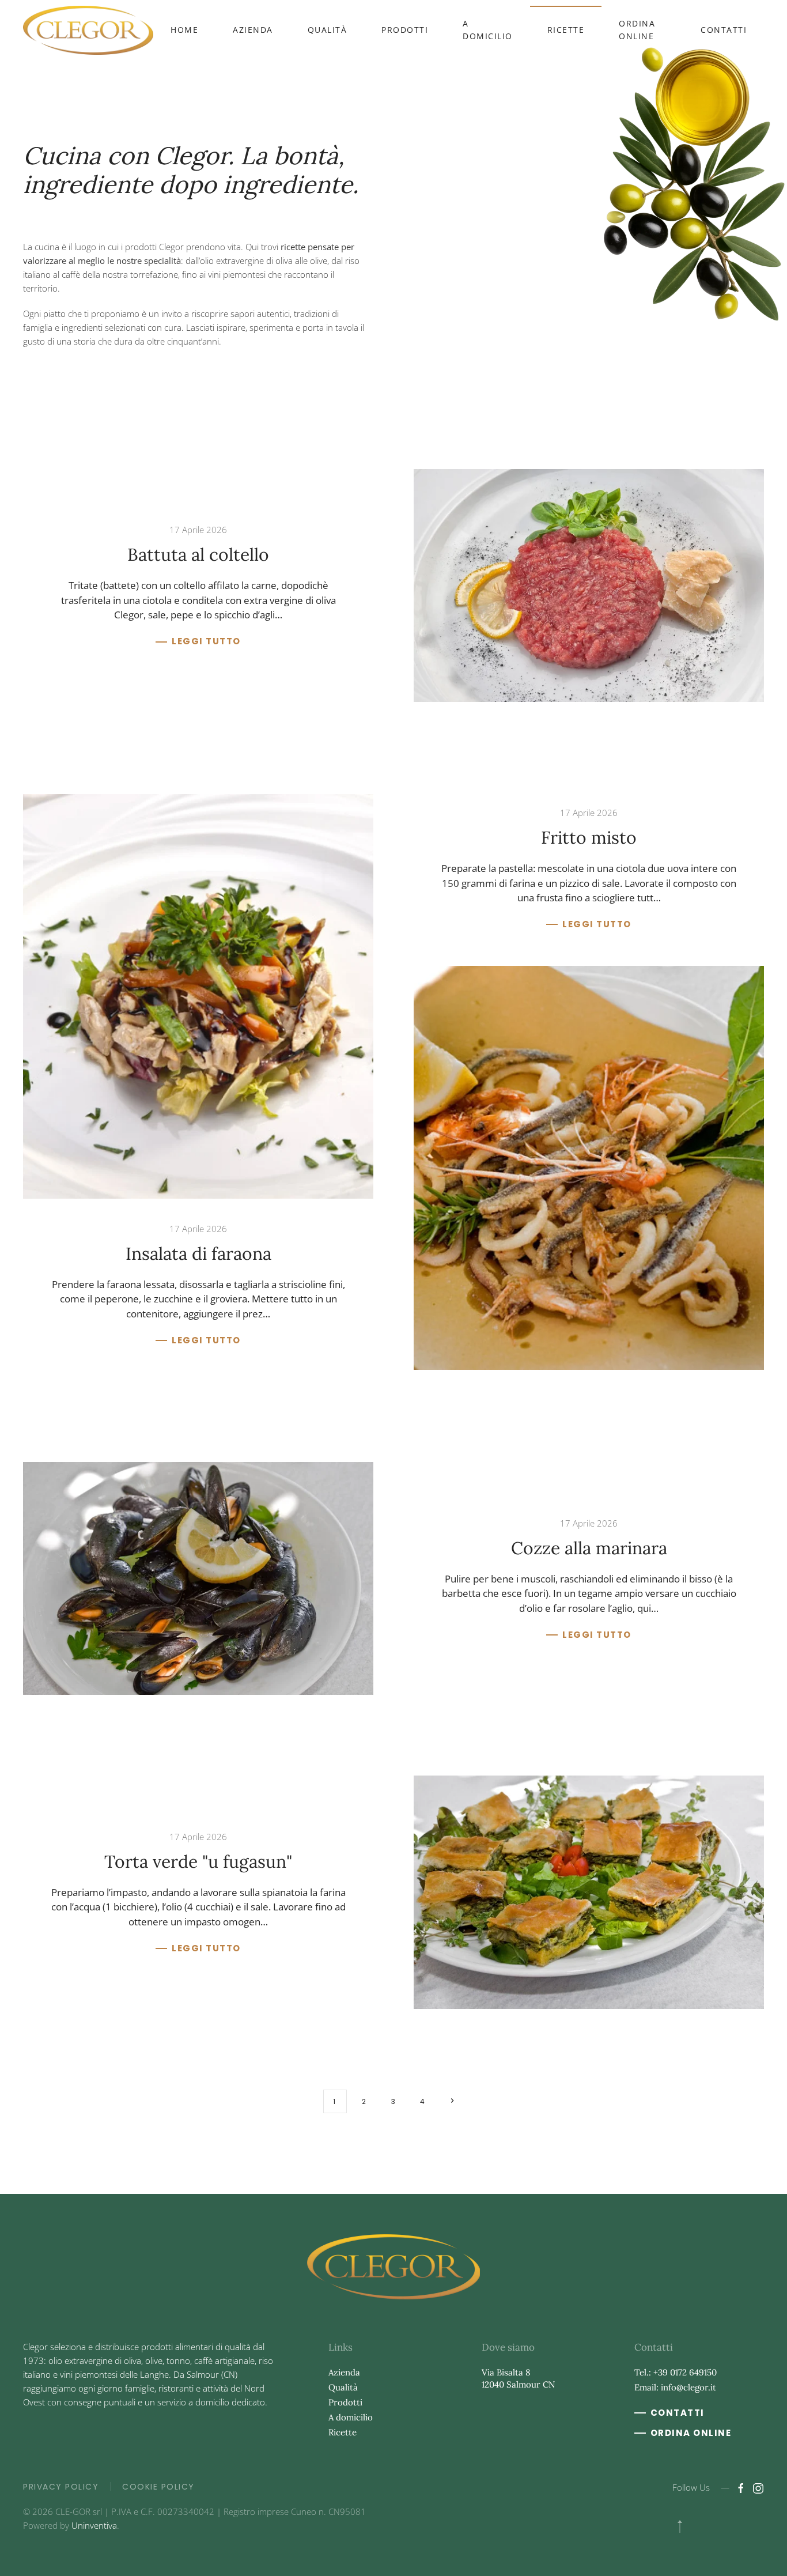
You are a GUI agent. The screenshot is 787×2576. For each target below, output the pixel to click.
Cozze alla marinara (589, 1548)
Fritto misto (589, 837)
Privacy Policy (61, 2487)
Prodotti (345, 2402)
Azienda (253, 30)
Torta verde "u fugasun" (198, 1861)
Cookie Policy (158, 2487)
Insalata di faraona (198, 1253)
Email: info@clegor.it (675, 2387)
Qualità (328, 30)
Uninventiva (94, 2525)
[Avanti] (453, 2101)
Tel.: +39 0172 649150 (676, 2372)
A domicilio (488, 30)
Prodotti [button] (405, 30)
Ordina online (637, 30)
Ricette (566, 30)
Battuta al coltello (198, 554)
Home (184, 30)
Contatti (724, 30)
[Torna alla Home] (88, 30)
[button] (680, 2526)
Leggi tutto (206, 641)
